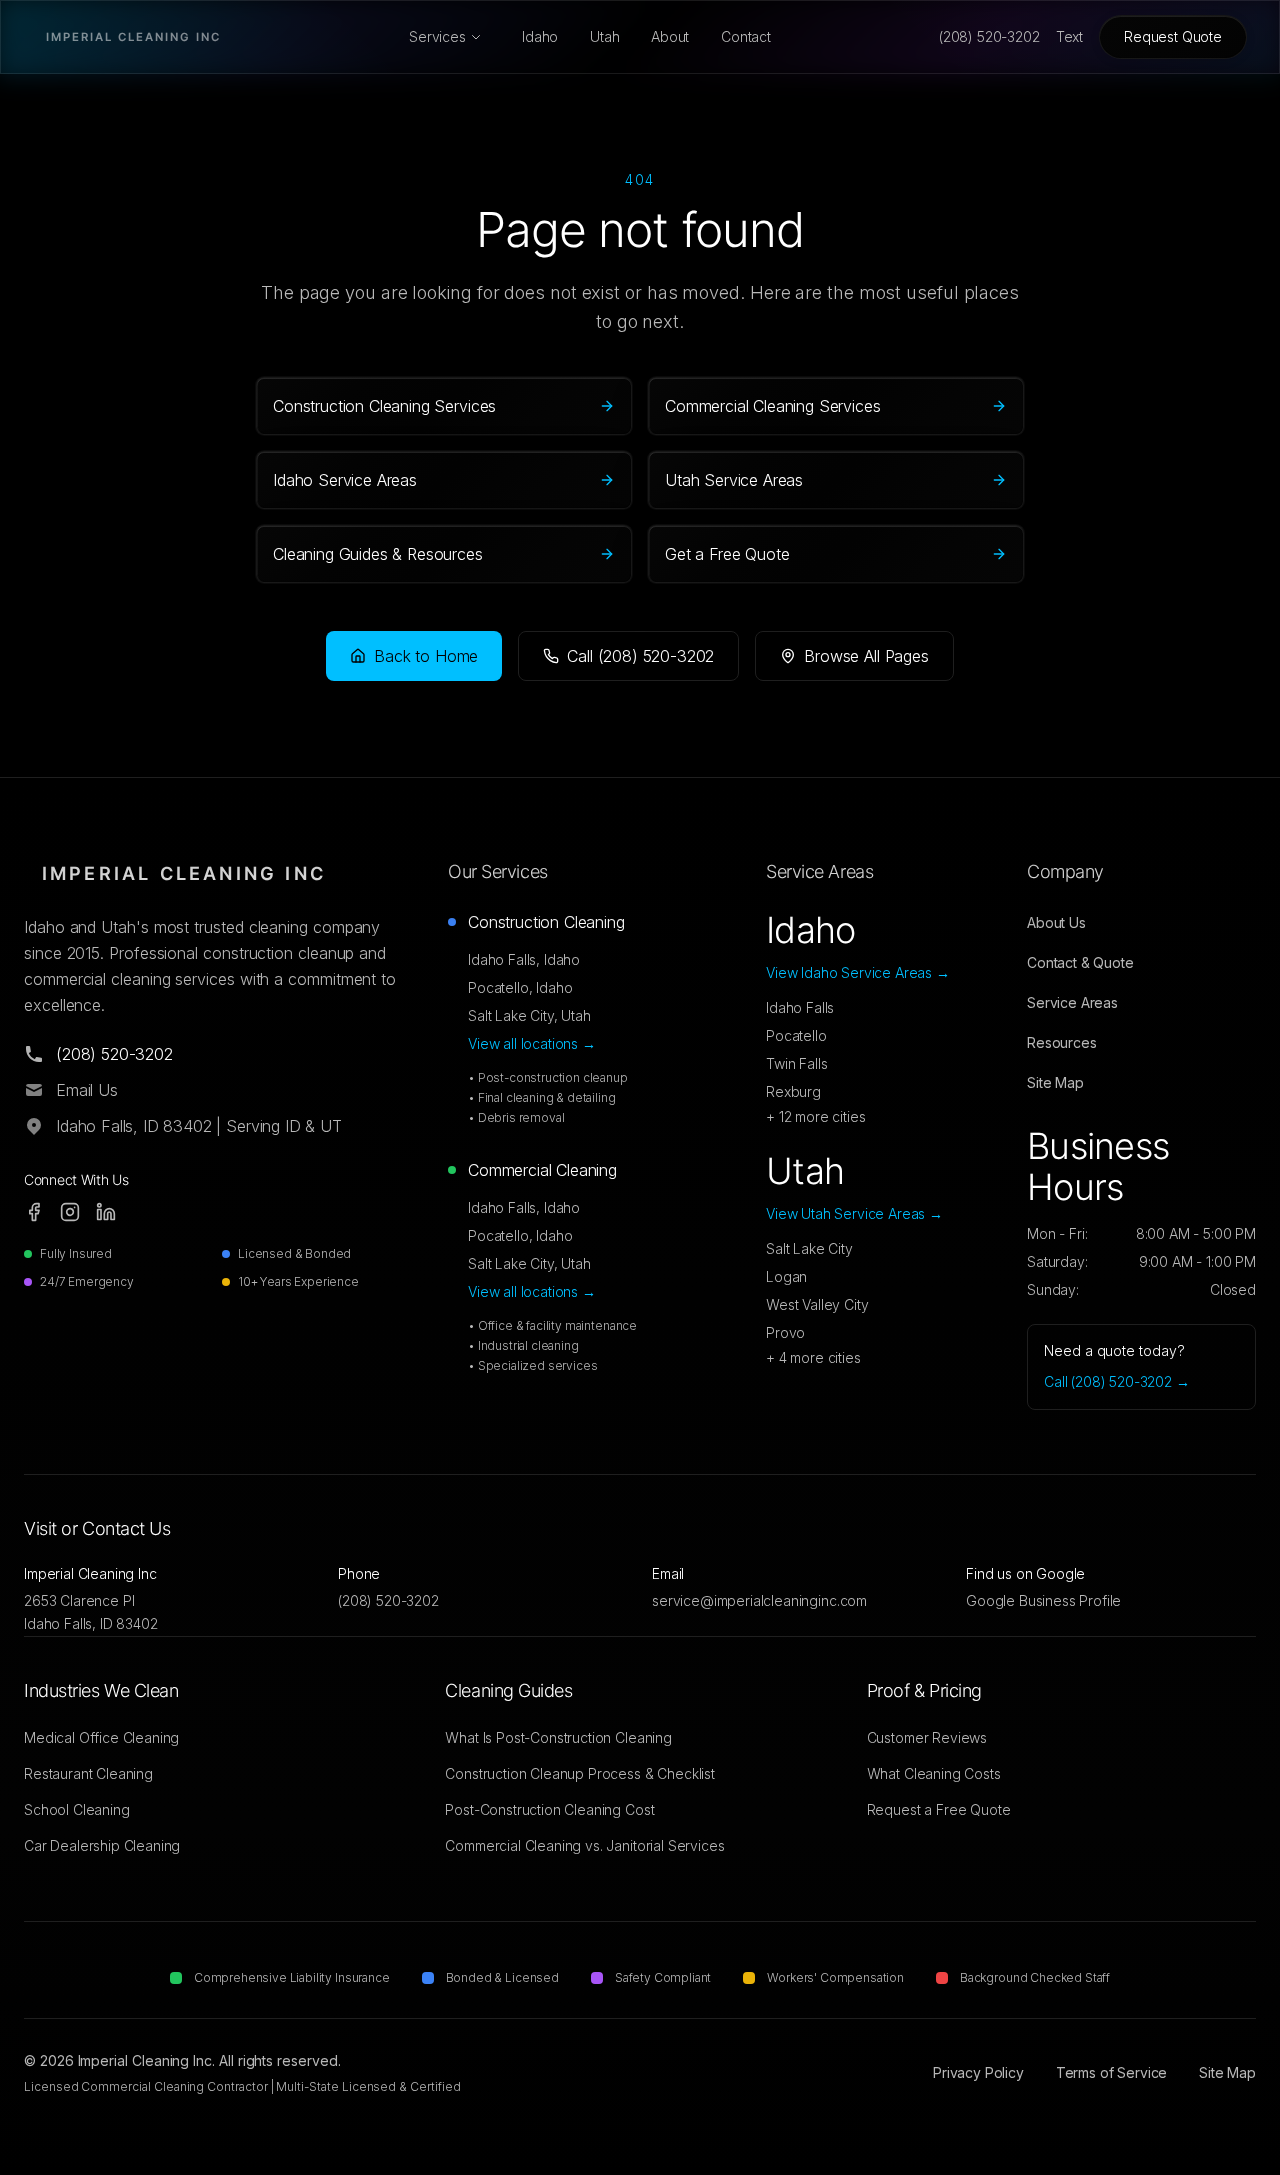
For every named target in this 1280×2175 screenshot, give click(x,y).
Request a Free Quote (939, 1809)
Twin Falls (796, 1063)
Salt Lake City (809, 1248)
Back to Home (426, 656)
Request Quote (1173, 36)
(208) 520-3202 (388, 1600)
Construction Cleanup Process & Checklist (580, 1773)
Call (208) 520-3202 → (1117, 1381)
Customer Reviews (927, 1737)
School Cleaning (77, 1809)
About (670, 36)
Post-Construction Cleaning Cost (549, 1809)
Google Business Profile (1043, 1600)
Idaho (540, 36)
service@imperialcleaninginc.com (759, 1600)
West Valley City (817, 1304)
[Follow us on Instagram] (70, 1212)
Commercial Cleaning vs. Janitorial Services (584, 1845)
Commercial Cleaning (542, 1170)
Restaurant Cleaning (88, 1773)
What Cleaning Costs (934, 1773)
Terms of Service (1111, 2072)
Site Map (1055, 1082)
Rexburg (793, 1091)
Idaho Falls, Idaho (524, 959)
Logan (786, 1276)
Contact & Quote (1080, 962)
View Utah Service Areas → (854, 1213)
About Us (1056, 922)
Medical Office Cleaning (101, 1737)
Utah (604, 36)
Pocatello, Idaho (520, 987)
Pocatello (796, 1035)
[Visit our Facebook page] (34, 1212)
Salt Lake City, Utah (529, 1015)
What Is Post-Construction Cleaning (558, 1737)
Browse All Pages (866, 656)
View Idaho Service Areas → (858, 972)
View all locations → (532, 1043)
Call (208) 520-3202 (640, 656)
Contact (746, 36)
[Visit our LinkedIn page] (106, 1212)
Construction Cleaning (546, 922)
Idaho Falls (800, 1007)
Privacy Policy (978, 2072)
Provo (785, 1332)
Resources (1062, 1042)
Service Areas (1072, 1002)
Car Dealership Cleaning (102, 1845)
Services (437, 36)
